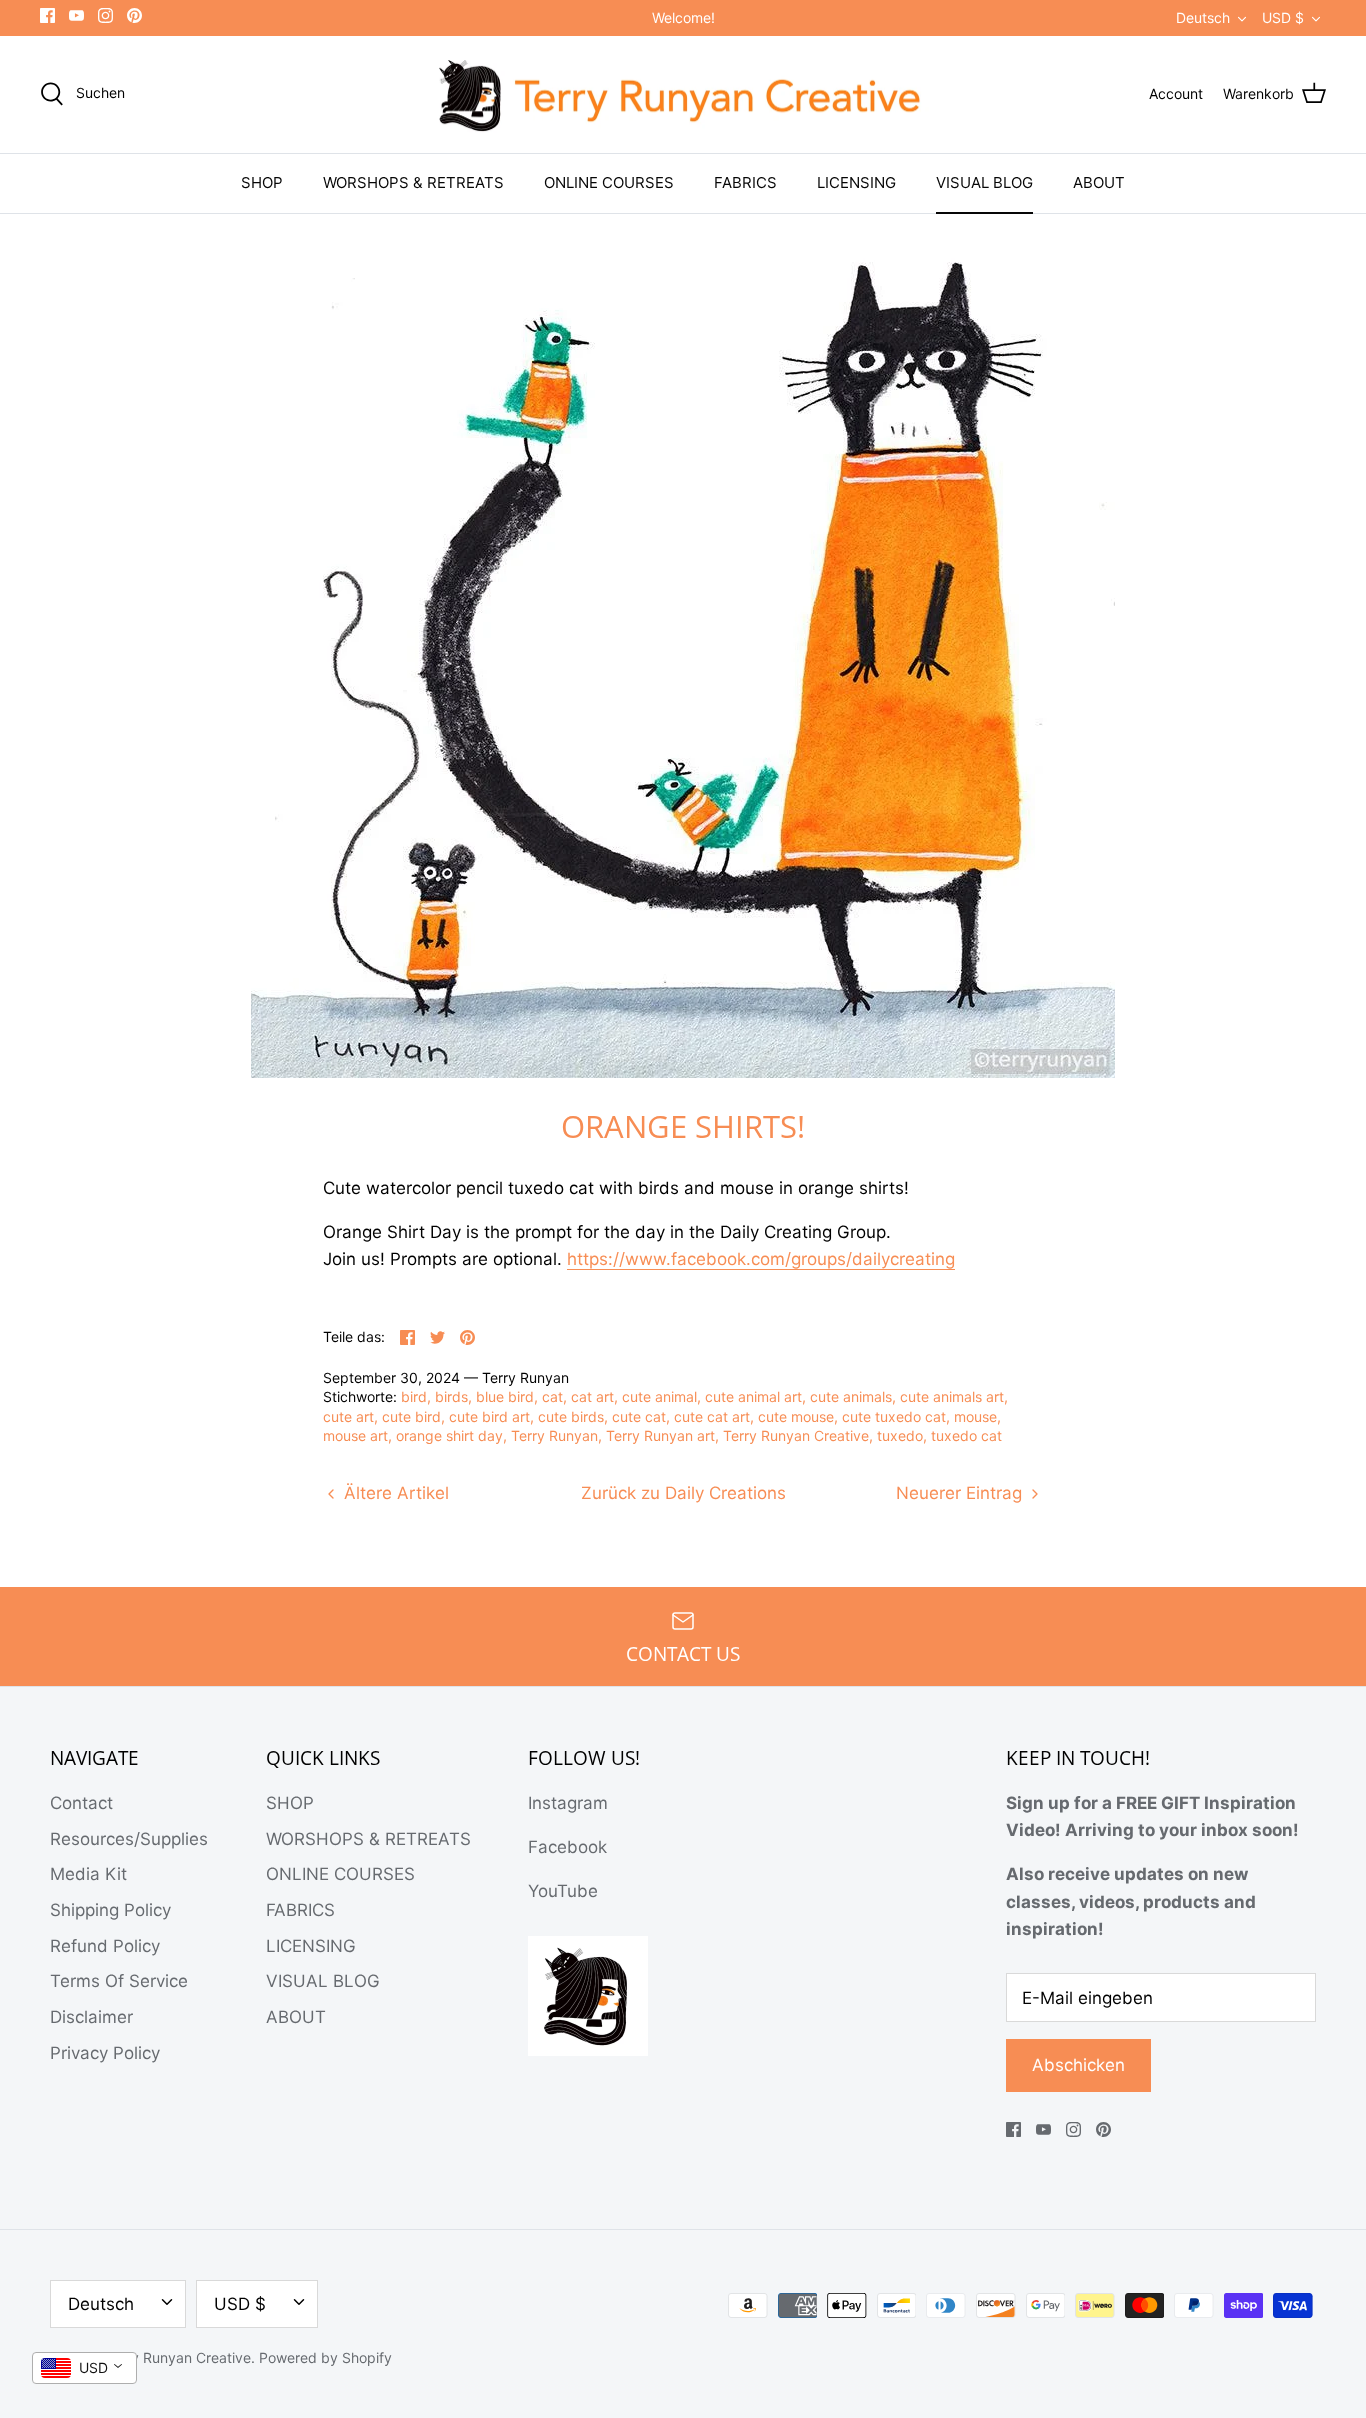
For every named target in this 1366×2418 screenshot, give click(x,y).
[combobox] (84, 2368)
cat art (592, 1396)
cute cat (639, 1416)
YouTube (563, 1891)
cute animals (851, 1396)
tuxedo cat (966, 1435)
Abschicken (1078, 2065)
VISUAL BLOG (984, 182)
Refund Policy (105, 1946)
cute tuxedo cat (894, 1416)
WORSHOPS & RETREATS (413, 182)
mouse (975, 1416)
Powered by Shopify (325, 2357)
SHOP (262, 182)
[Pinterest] (134, 15)
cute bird (411, 1416)
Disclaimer (91, 2017)
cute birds (571, 1416)
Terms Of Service (119, 1981)
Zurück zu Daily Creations (683, 1493)
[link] (761, 1259)
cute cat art (712, 1416)
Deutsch (1203, 17)
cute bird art (489, 1416)
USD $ (1283, 17)
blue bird (505, 1396)
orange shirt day (449, 1435)
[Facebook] (47, 15)
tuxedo (900, 1435)
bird (414, 1396)
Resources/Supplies (129, 1839)
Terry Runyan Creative (796, 1435)
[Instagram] (105, 15)
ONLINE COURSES (609, 182)
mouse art (355, 1435)
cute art (348, 1416)
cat (552, 1396)
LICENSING (856, 182)
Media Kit (88, 1874)
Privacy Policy (105, 2053)
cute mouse (796, 1416)
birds (451, 1396)
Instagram (568, 1803)
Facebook (567, 1847)
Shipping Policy (110, 1910)
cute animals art (952, 1396)
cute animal (659, 1396)
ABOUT (1099, 182)
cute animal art (753, 1396)
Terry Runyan (554, 1435)
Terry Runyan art (660, 1435)
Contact (81, 1803)
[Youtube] (76, 15)
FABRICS (745, 182)
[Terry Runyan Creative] (683, 95)
